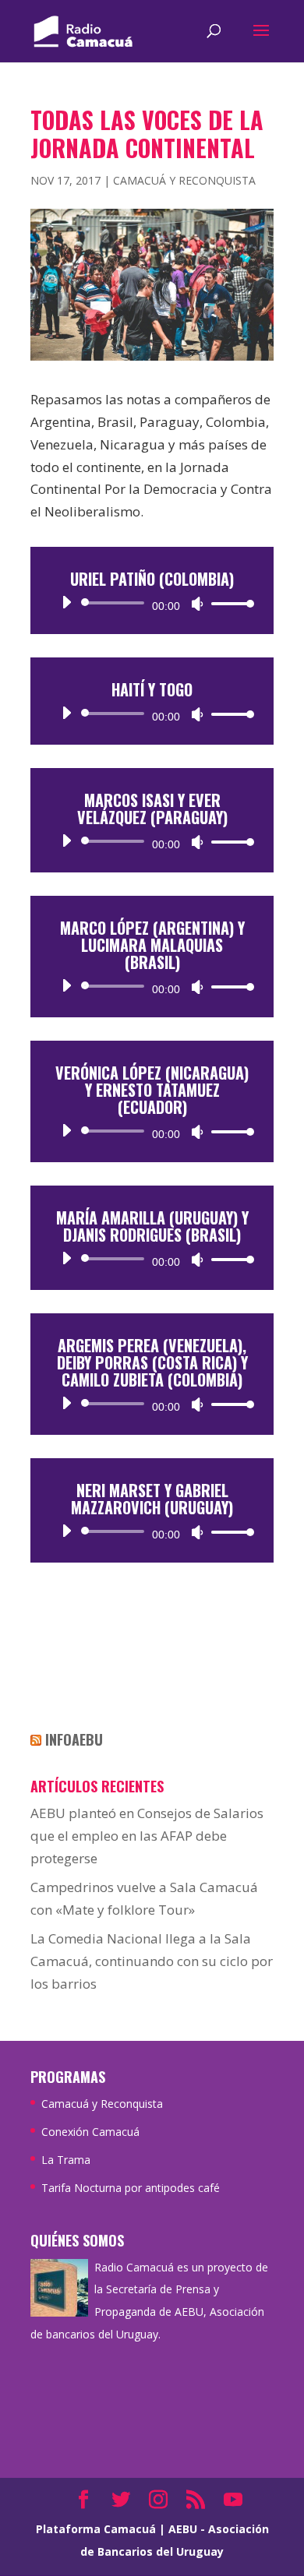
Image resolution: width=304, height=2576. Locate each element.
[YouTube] (233, 2501)
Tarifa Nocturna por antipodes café (131, 2188)
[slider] (228, 603)
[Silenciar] (197, 604)
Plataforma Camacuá (96, 2529)
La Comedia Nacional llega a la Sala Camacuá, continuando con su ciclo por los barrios (152, 1961)
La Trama (66, 2160)
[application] (152, 603)
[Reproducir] (66, 602)
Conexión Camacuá (90, 2132)
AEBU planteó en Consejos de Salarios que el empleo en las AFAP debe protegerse (147, 1836)
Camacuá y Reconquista (184, 180)
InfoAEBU (74, 1739)
